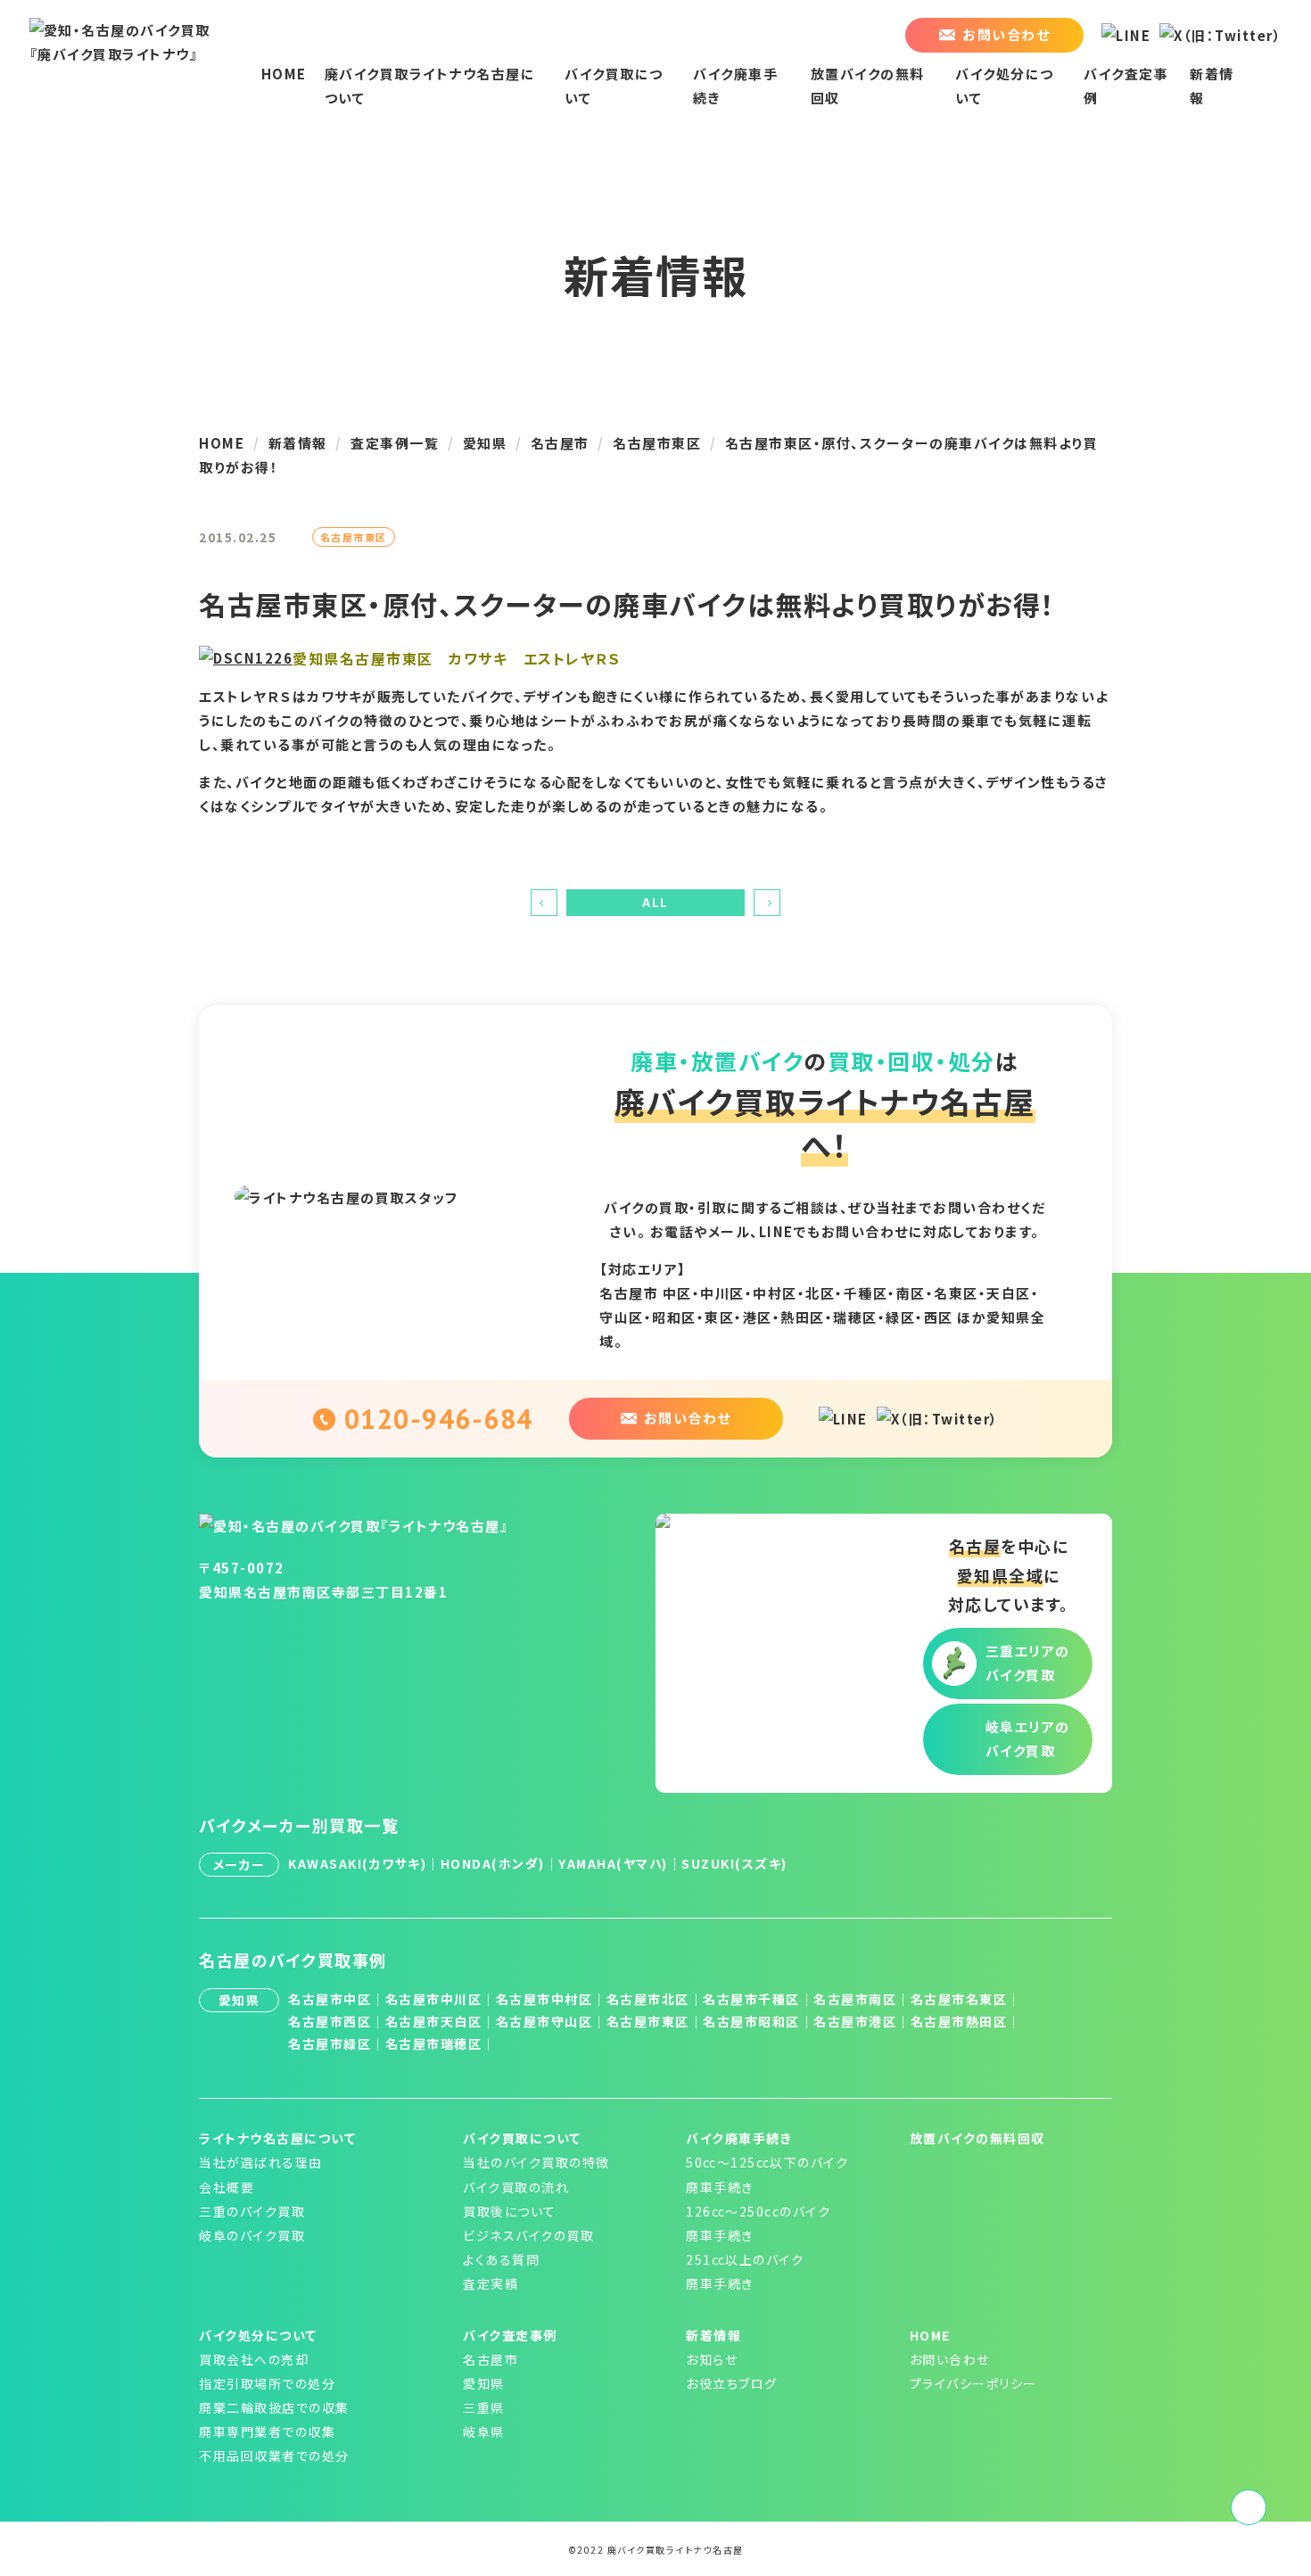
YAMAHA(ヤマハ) (613, 1863)
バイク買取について (522, 2138)
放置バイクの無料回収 (977, 2138)
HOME (284, 74)
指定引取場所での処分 (267, 2383)
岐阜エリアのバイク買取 (1028, 1738)
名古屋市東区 (648, 2021)
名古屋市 (491, 2359)
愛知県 (484, 2383)
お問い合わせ (950, 2359)
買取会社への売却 (254, 2359)
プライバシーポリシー (973, 2383)
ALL (655, 902)
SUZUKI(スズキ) (734, 1863)
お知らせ (712, 2359)
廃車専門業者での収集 (267, 2432)
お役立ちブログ (732, 2383)
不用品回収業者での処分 (274, 2456)
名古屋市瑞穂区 (434, 2043)
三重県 (484, 2407)
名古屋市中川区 (434, 1999)
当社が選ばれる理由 (261, 2162)
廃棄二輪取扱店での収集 (274, 2407)
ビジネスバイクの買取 (528, 2235)
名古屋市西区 (330, 2021)
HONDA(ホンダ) (493, 1863)
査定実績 (491, 2283)
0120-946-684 (439, 1419)
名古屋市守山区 (544, 2021)
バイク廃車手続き (739, 2138)
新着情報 (713, 2335)
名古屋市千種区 (751, 1999)
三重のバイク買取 (252, 2211)
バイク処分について (258, 2335)
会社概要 (227, 2187)
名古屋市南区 (855, 1999)
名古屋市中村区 (544, 1999)
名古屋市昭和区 (751, 2021)
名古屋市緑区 (330, 2043)
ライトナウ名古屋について (277, 2138)
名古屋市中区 (330, 1999)
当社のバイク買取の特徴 (536, 2162)
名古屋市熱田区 (959, 2021)
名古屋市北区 (648, 1999)
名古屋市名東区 (959, 1999)
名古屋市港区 (855, 2021)
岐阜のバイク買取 (252, 2235)
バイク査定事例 (510, 2335)
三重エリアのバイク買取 (1028, 1663)
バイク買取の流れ (516, 2187)
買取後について (510, 2211)
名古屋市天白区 (434, 2021)
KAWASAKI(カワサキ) (357, 1863)
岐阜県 (484, 2432)
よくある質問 (501, 2259)
